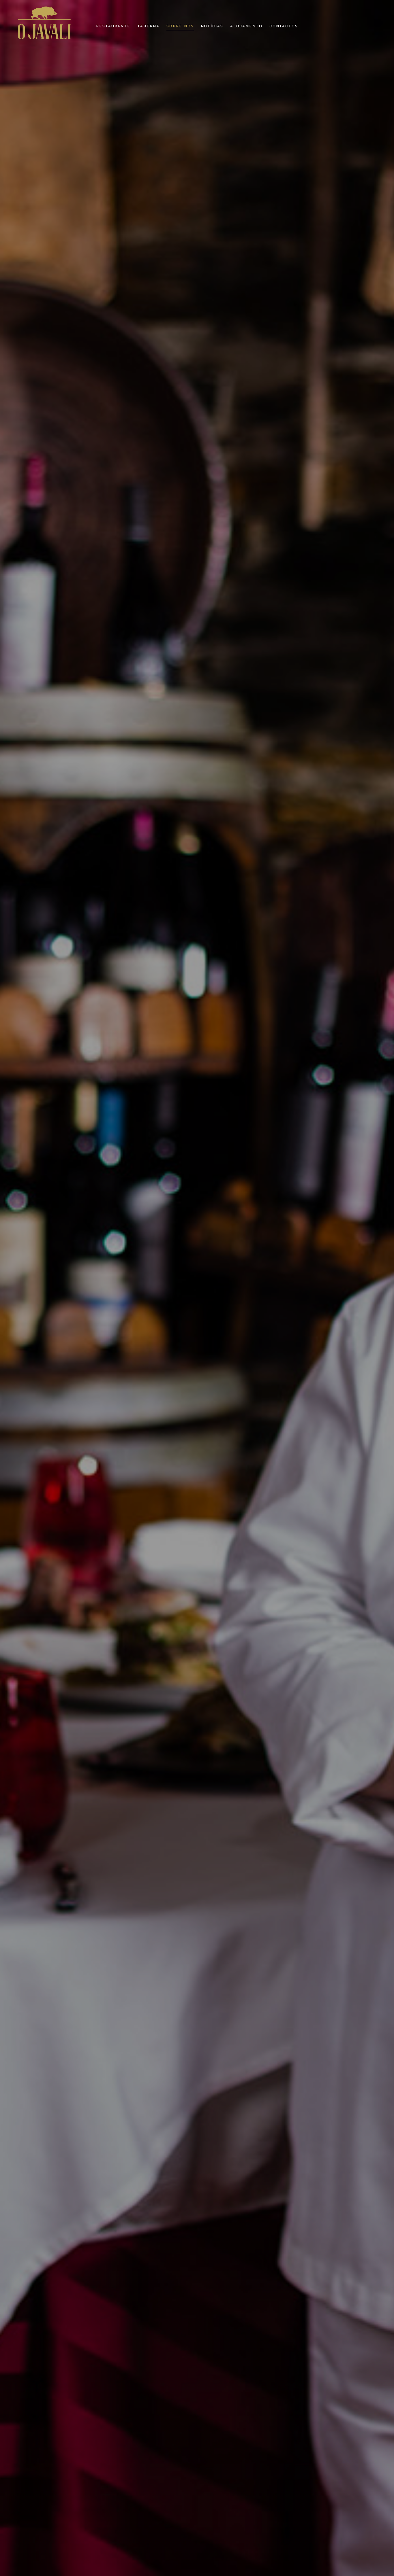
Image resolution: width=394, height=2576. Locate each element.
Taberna (148, 26)
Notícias (212, 26)
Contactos (284, 26)
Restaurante (113, 26)
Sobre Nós (180, 26)
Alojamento (246, 26)
